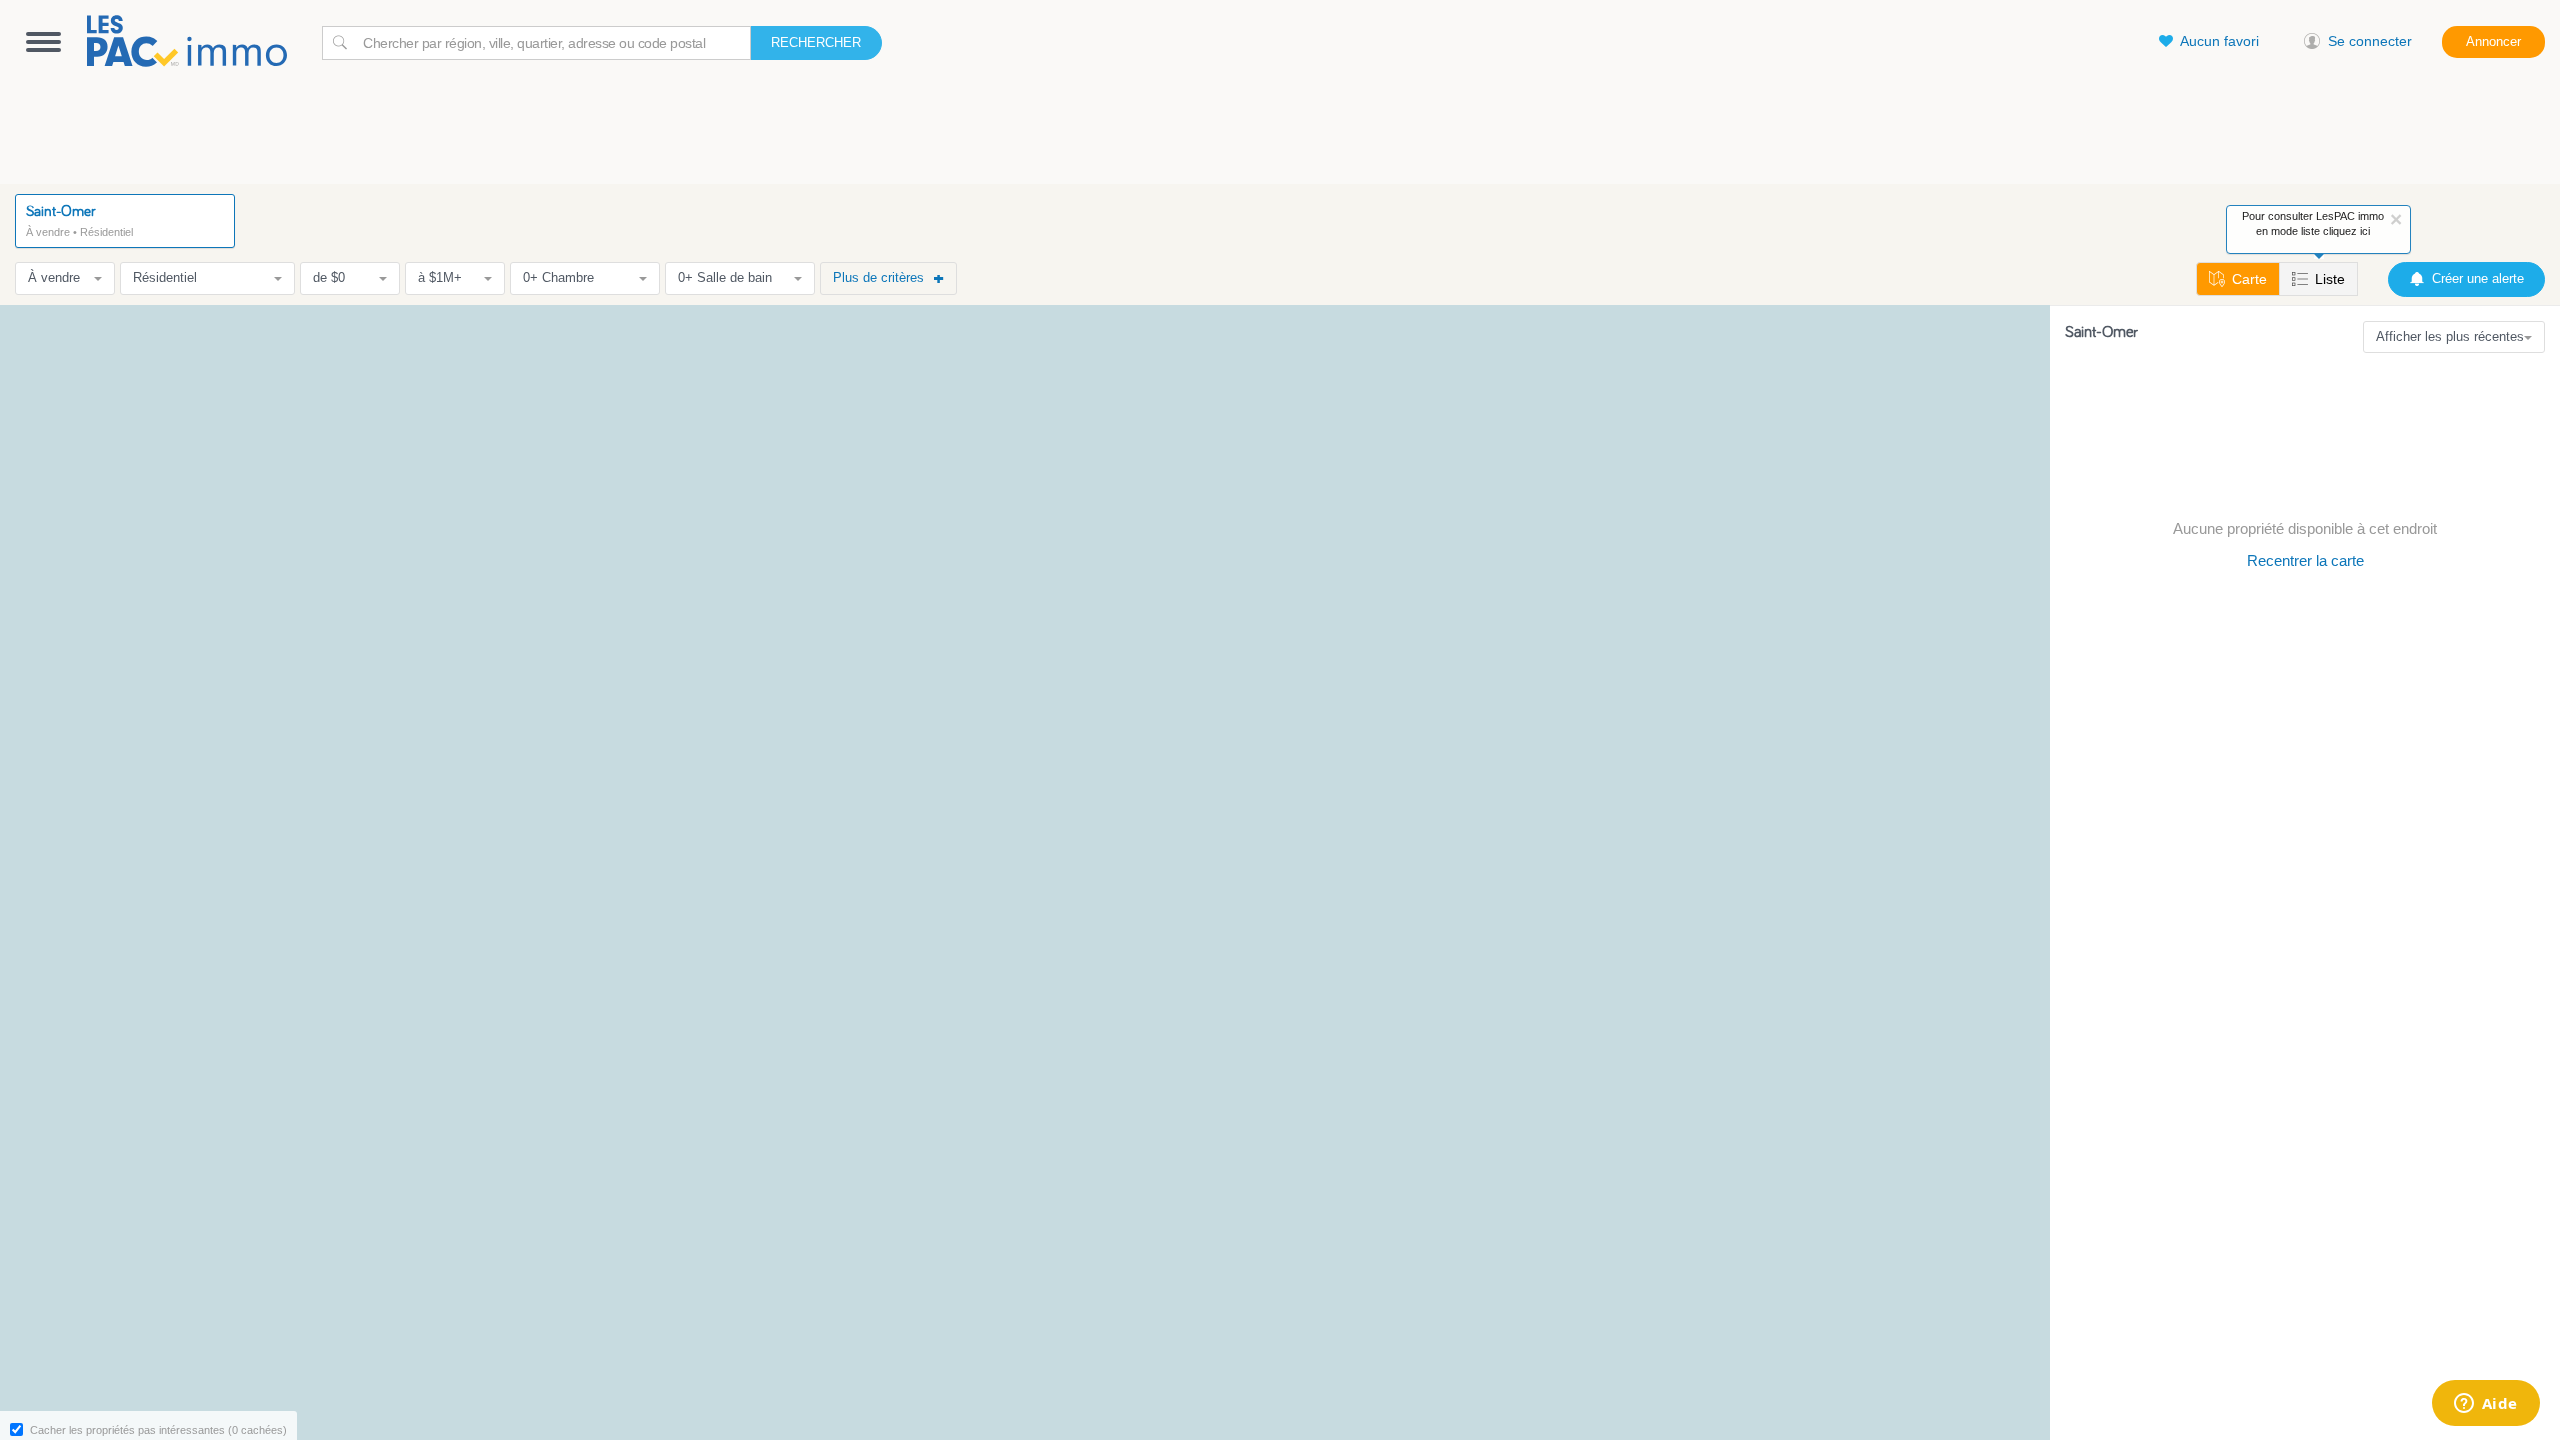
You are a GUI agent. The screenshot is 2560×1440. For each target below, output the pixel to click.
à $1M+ (440, 277)
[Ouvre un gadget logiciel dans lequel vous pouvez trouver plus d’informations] (2485, 1405)
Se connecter (2370, 41)
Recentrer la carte (2305, 560)
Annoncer (2493, 41)
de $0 (329, 277)
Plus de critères (878, 277)
